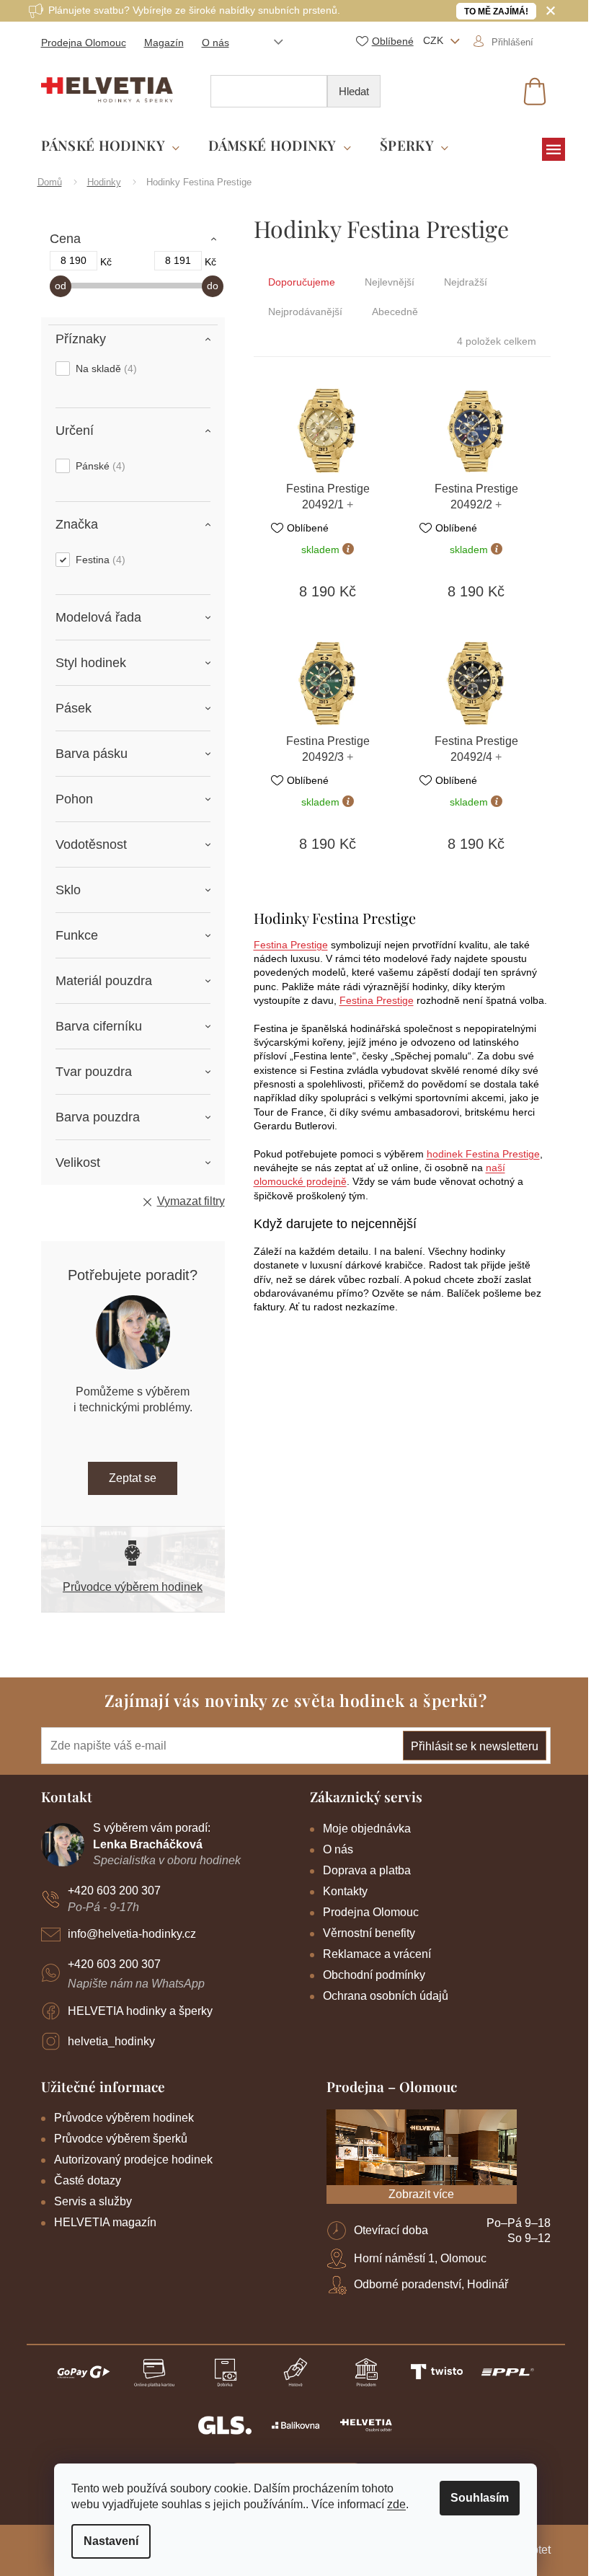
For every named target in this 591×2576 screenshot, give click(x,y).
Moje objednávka (367, 1829)
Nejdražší (466, 282)
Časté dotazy (88, 2180)
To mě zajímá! (496, 12)
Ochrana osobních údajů (386, 1996)
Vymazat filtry (191, 1201)
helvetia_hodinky (111, 2041)
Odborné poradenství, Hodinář (431, 2284)
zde (396, 2504)
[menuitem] (111, 146)
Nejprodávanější (305, 312)
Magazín (164, 43)
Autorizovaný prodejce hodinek (133, 2160)
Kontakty (345, 1891)
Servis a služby (93, 2201)
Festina (99, 560)
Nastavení (111, 2541)
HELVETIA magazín (105, 2222)
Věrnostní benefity (369, 1933)
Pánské (99, 466)
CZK (435, 40)
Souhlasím (480, 2498)
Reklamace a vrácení (377, 1954)
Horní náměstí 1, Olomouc (420, 2258)
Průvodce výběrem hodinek (133, 1587)
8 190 (74, 260)
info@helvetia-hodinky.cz (132, 1934)
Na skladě (105, 369)
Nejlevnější (390, 282)
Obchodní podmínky (374, 1975)
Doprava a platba (367, 1870)
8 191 (178, 260)
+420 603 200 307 (114, 1891)
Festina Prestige (291, 945)
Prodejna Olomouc (84, 43)
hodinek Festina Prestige (483, 1154)
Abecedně (395, 312)
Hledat (354, 91)
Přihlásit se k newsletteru (475, 1746)
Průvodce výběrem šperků (121, 2139)
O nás (215, 43)
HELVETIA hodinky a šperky (140, 2011)
